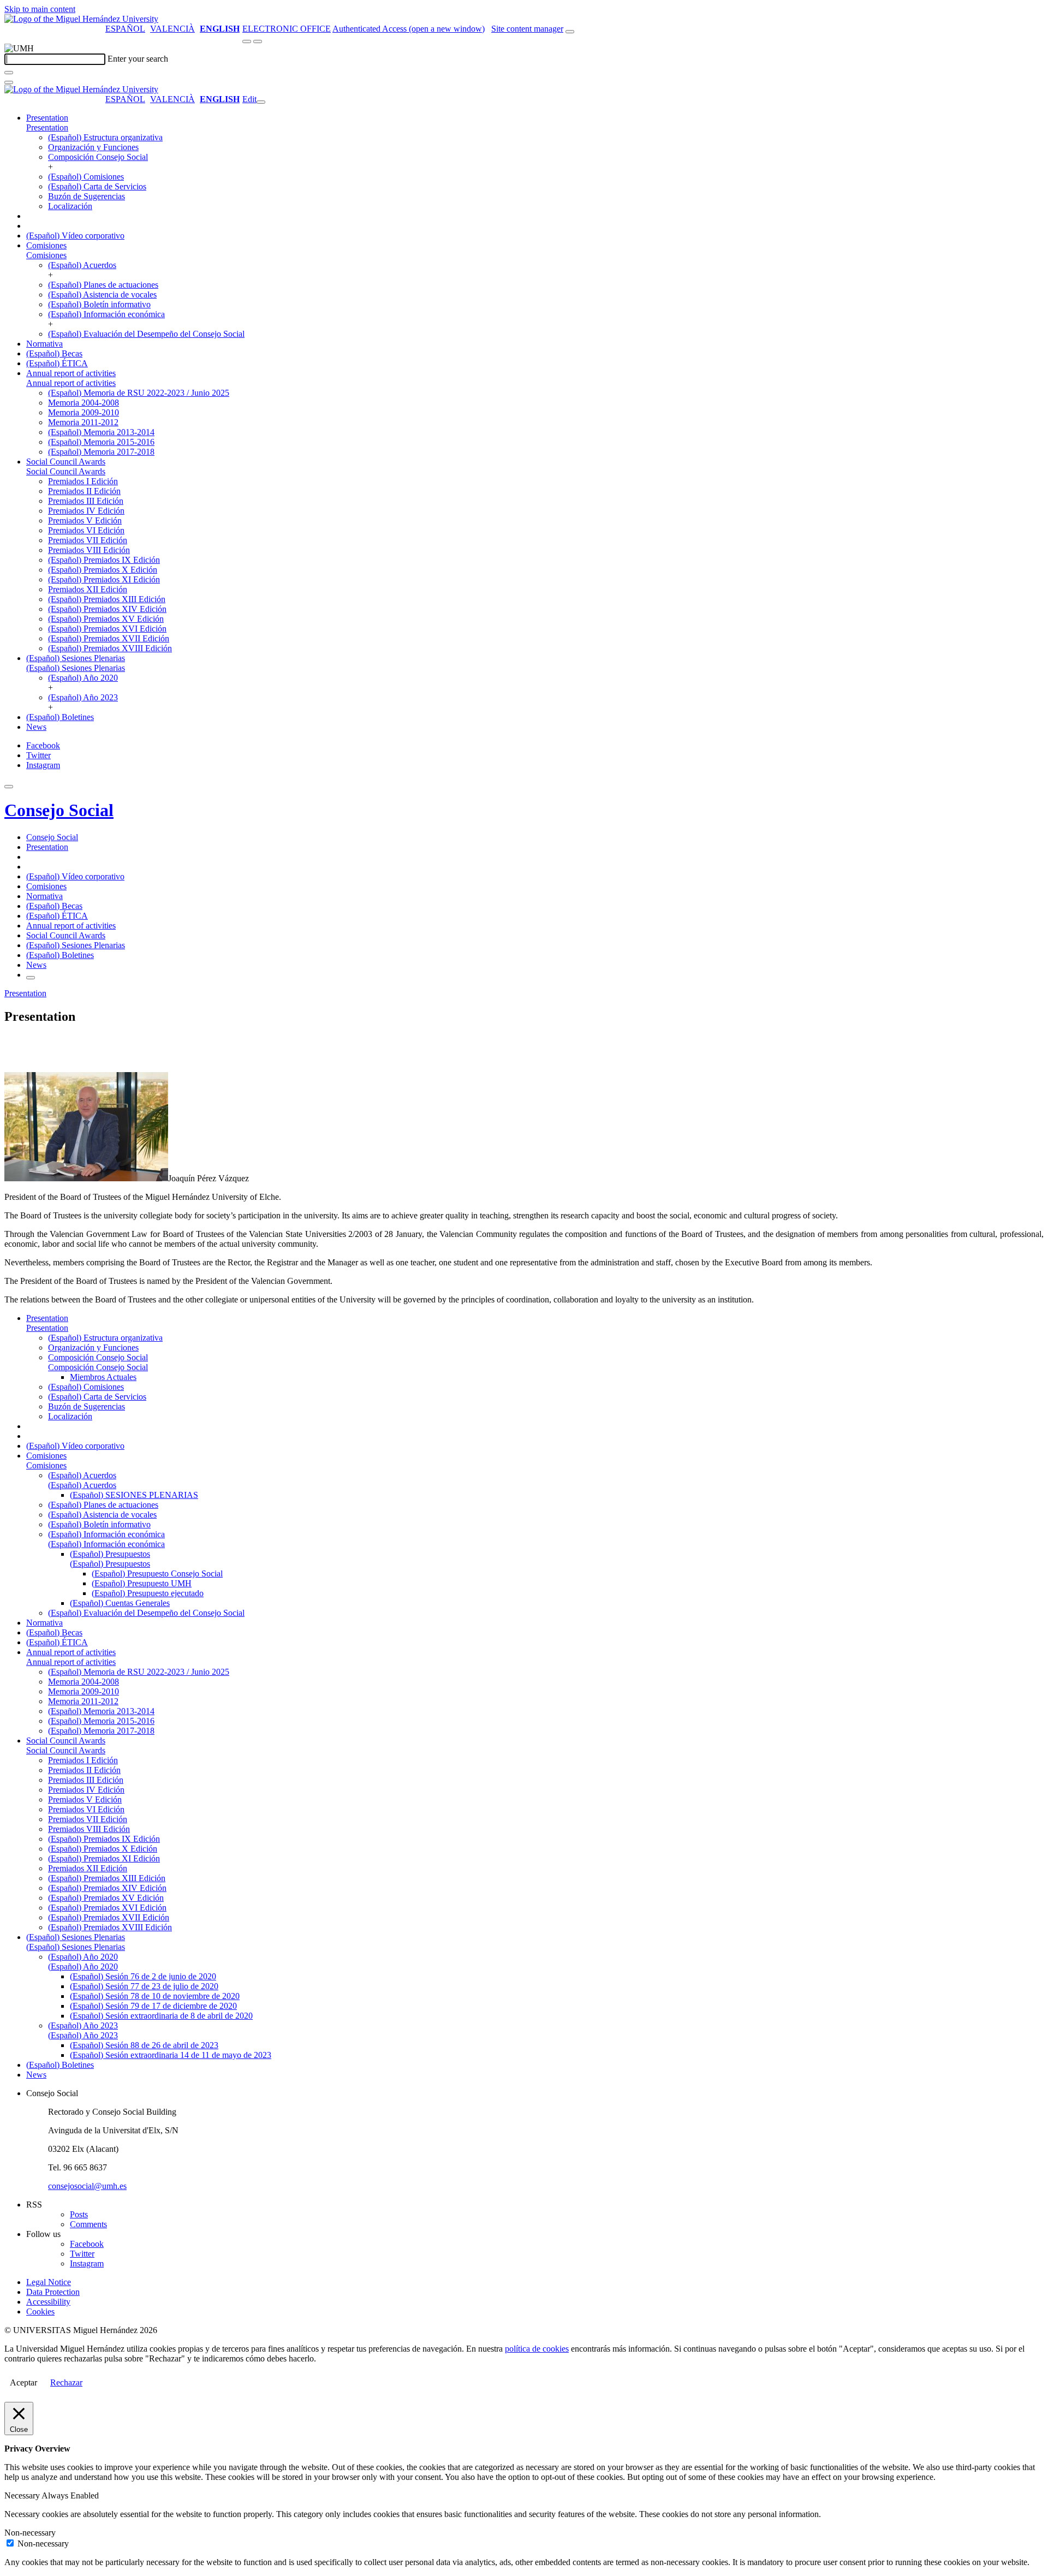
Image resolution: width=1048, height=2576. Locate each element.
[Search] (9, 73)
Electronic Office (287, 29)
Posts (79, 2214)
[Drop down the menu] (258, 41)
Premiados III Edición (86, 501)
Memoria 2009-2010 (84, 412)
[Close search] (9, 82)
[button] (47, 127)
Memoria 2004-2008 (84, 403)
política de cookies (537, 2349)
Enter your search (138, 59)
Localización (70, 206)
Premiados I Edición (83, 481)
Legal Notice (49, 2282)
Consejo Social (59, 810)
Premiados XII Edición (88, 589)
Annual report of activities (71, 373)
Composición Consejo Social (98, 157)
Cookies (40, 2312)
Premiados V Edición (85, 520)
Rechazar (66, 2382)
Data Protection (53, 2292)
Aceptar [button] (23, 2382)
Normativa (44, 344)
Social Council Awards (66, 462)
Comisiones (46, 245)
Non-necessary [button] (30, 2533)
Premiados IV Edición (86, 511)
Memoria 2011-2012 (83, 422)
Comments (88, 2224)
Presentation (47, 118)
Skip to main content (40, 9)
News (36, 727)
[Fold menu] (261, 102)
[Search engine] (570, 32)
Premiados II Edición (84, 491)
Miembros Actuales (103, 1377)
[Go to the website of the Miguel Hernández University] (81, 19)
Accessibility (48, 2302)
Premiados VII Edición (88, 540)
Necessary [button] (23, 2495)
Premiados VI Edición (86, 530)
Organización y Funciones (93, 147)
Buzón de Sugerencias (87, 196)
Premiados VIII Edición (89, 550)
